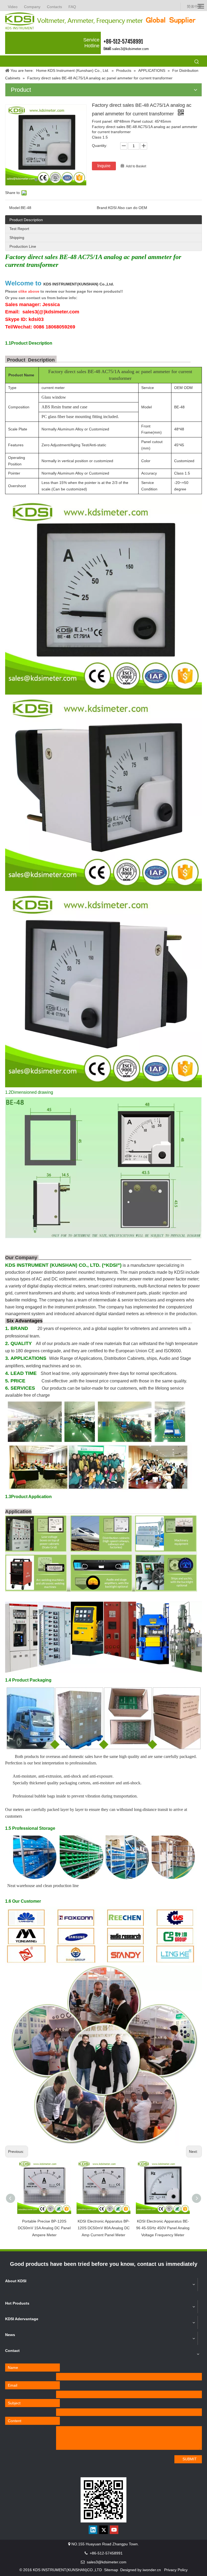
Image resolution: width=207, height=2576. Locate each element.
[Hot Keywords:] (197, 62)
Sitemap (111, 2570)
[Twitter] (103, 2530)
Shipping (17, 238)
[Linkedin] (93, 2530)
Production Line (23, 246)
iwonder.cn (152, 2570)
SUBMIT (190, 2459)
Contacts (54, 7)
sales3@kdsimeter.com (130, 49)
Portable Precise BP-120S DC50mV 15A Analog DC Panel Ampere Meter (44, 2228)
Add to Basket (136, 166)
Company (32, 7)
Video (13, 7)
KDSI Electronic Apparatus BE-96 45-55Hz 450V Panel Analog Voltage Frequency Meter (163, 2228)
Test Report (19, 229)
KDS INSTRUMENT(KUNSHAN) (79, 284)
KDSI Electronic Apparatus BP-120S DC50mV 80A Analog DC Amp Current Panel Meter (104, 2228)
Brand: (102, 208)
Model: (15, 208)
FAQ (72, 7)
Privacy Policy (176, 2570)
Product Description (26, 220)
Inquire (104, 166)
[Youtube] (114, 2530)
